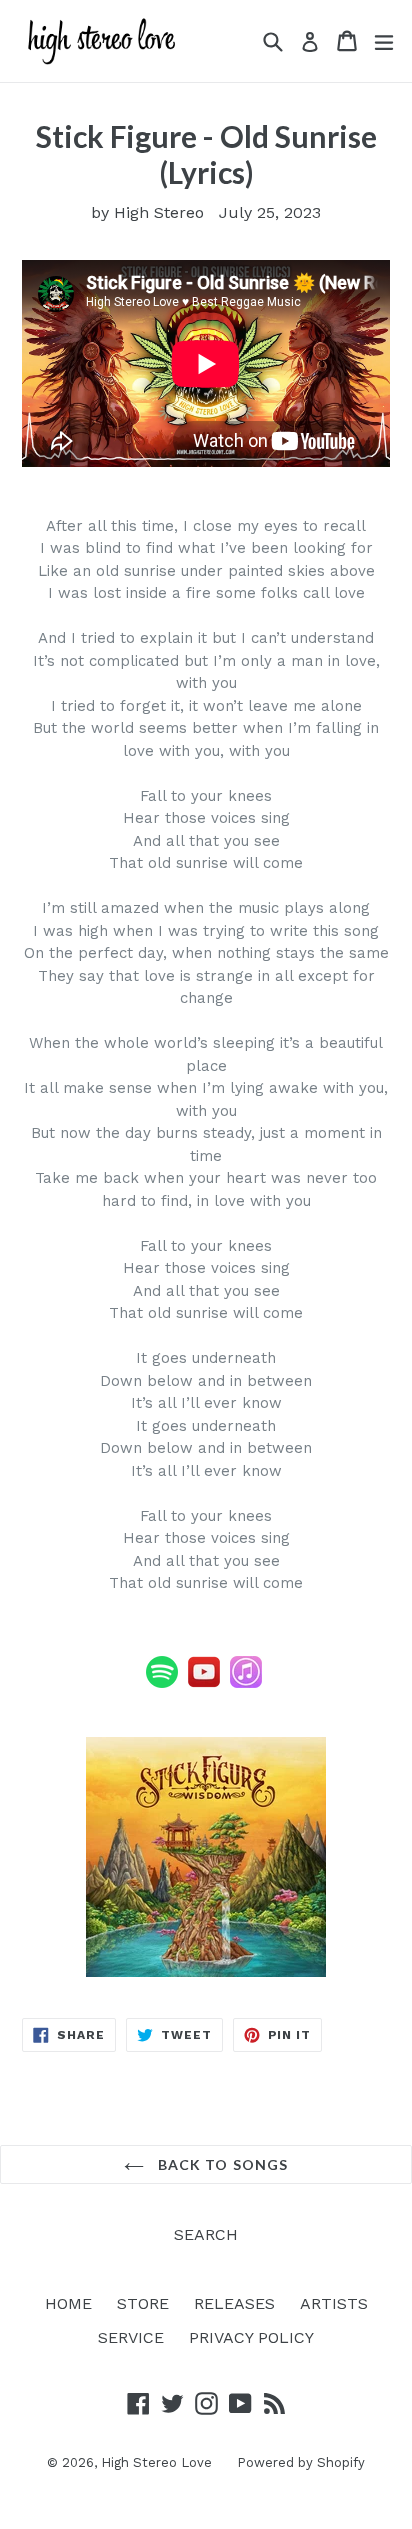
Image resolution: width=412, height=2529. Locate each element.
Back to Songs (221, 2164)
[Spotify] (162, 1683)
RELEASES (234, 2303)
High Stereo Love (156, 2462)
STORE (143, 2303)
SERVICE (131, 2337)
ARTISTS (334, 2303)
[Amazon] (264, 1683)
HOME (68, 2303)
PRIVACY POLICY (251, 2337)
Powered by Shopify (301, 2462)
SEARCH (206, 2234)
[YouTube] (204, 1683)
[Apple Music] (246, 1683)
